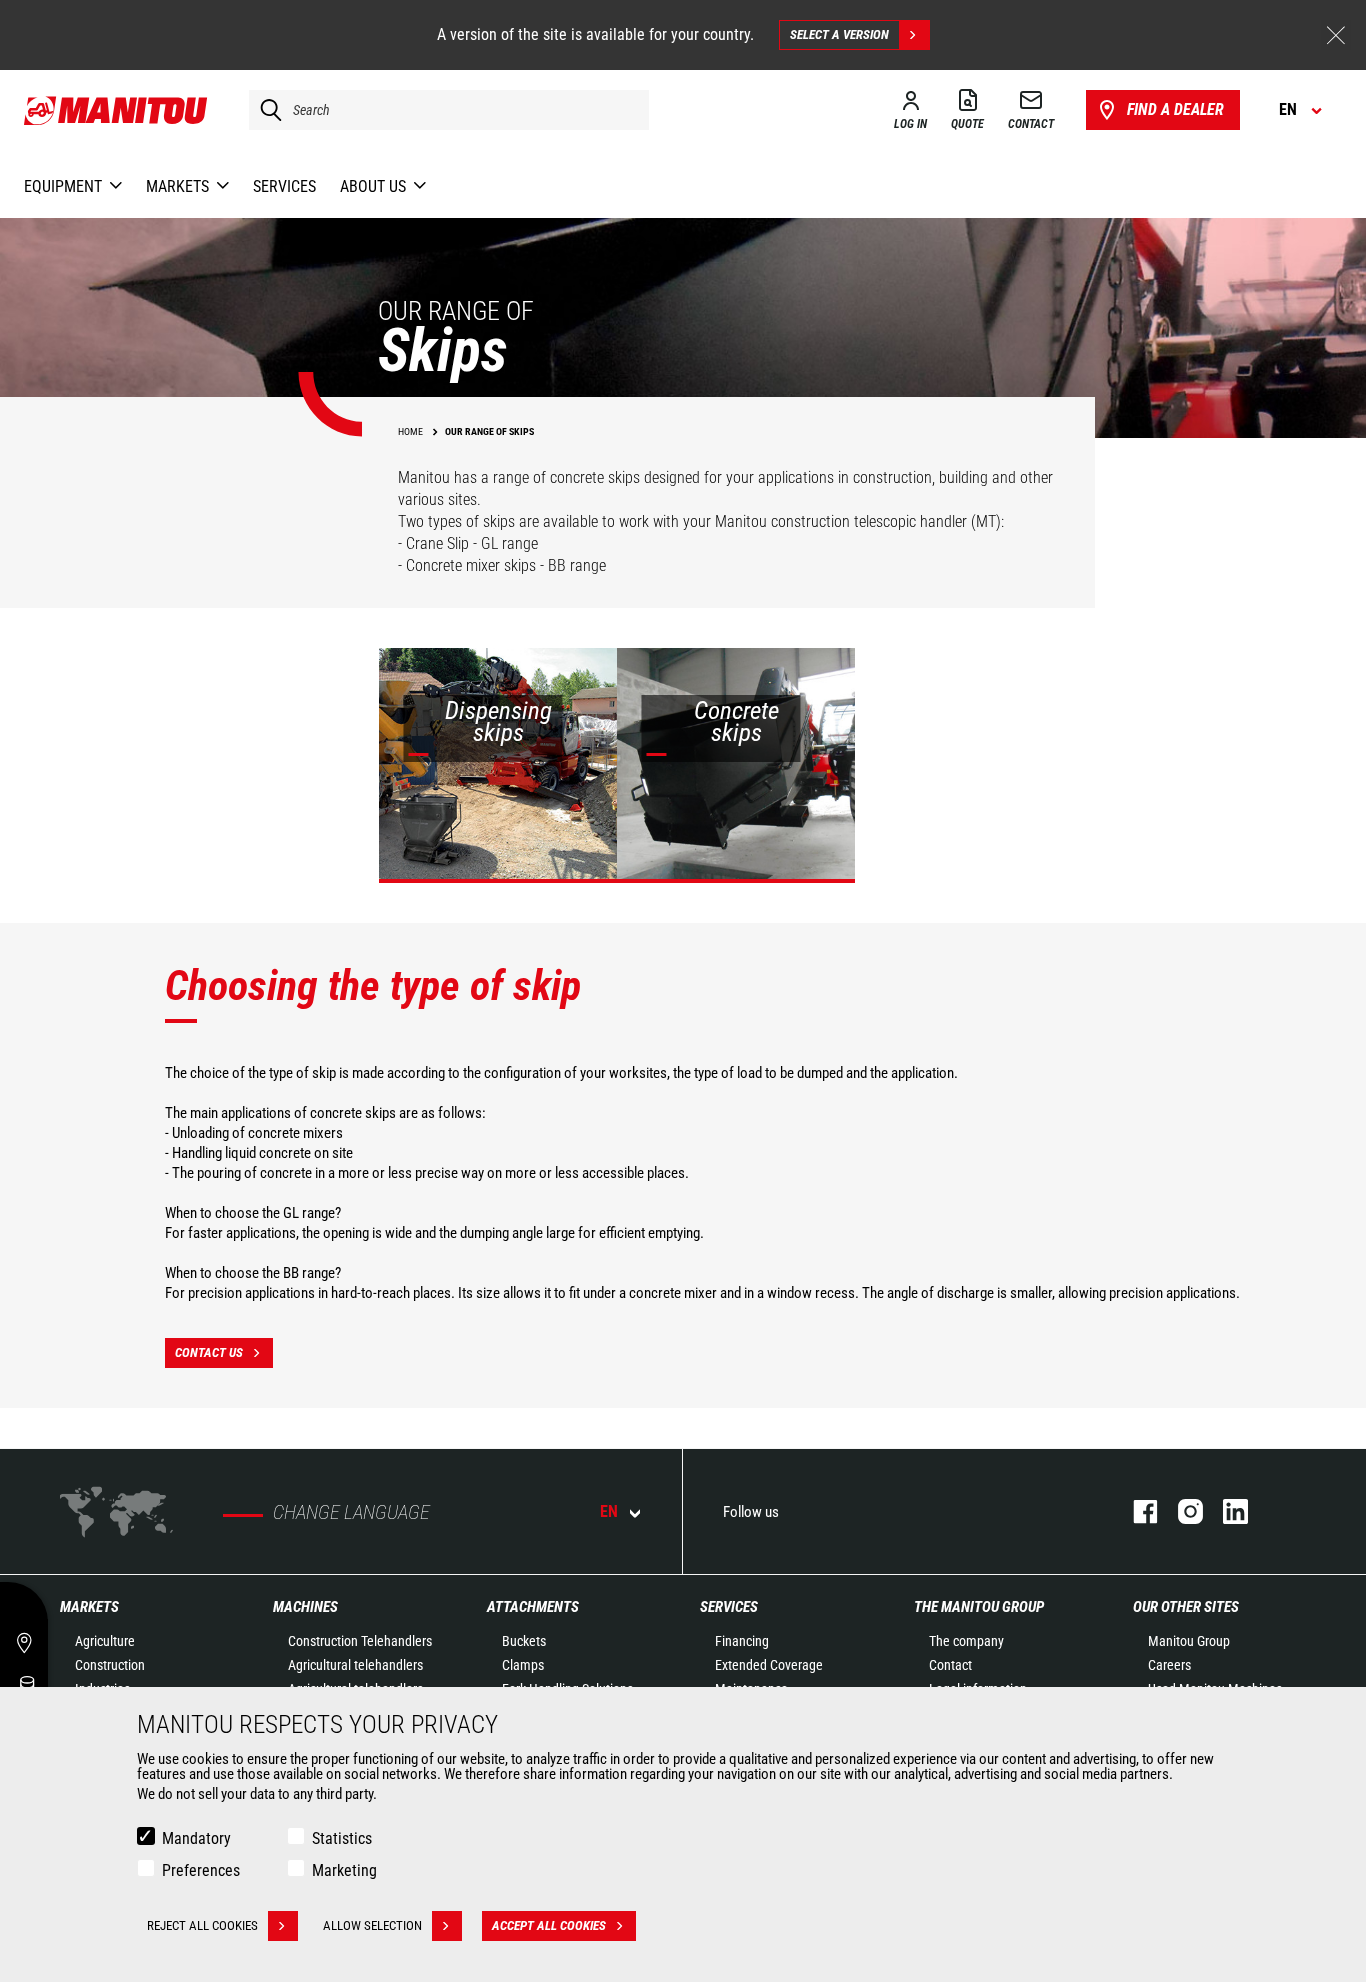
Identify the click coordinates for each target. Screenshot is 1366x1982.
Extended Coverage (769, 1665)
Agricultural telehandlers (355, 1665)
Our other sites (1186, 1607)
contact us (209, 1352)
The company (966, 1641)
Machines (305, 1607)
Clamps (523, 1665)
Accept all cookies (549, 1925)
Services (729, 1607)
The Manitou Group (979, 1607)
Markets (89, 1607)
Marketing (344, 1870)
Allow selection (372, 1925)
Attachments (533, 1607)
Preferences (201, 1870)
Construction (110, 1665)
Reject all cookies (202, 1925)
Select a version (839, 34)
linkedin (1225, 1511)
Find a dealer (1175, 109)
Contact (950, 1665)
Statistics (342, 1838)
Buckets (524, 1641)
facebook (1135, 1511)
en (609, 1511)
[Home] (116, 110)
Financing (742, 1641)
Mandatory (196, 1838)
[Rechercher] (266, 110)
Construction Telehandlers (360, 1641)
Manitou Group (1189, 1641)
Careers (1169, 1665)
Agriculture (105, 1641)
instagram (1180, 1511)
